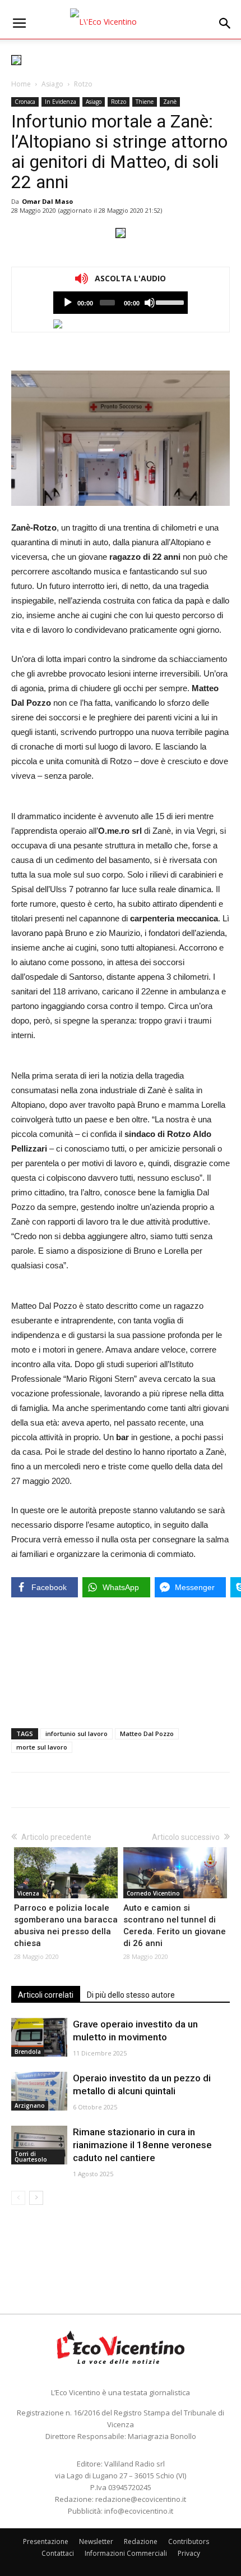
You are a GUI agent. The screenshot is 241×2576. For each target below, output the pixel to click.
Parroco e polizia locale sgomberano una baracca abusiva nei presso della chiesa (66, 1926)
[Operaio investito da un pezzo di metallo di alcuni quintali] (39, 2091)
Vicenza (28, 1893)
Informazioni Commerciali (126, 2553)
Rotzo (83, 84)
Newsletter (96, 2541)
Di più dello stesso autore (131, 1995)
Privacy (189, 2553)
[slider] (169, 302)
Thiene (145, 102)
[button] (225, 24)
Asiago (52, 84)
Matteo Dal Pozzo (147, 1734)
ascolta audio (68, 303)
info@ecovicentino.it (139, 2511)
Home (21, 84)
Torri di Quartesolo (31, 2157)
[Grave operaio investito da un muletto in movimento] (39, 2037)
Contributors (189, 2541)
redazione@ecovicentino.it (141, 2499)
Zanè (170, 102)
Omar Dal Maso (47, 201)
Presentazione (46, 2541)
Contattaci (58, 2553)
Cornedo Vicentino (153, 1893)
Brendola (28, 2052)
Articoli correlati (46, 1995)
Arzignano (30, 2105)
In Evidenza (61, 102)
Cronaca (25, 102)
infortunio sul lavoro (77, 1734)
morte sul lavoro (42, 1747)
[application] (121, 303)
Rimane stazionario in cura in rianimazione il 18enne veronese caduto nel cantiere (142, 2145)
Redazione (141, 2541)
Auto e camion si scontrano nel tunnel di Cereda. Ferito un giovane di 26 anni (175, 1926)
